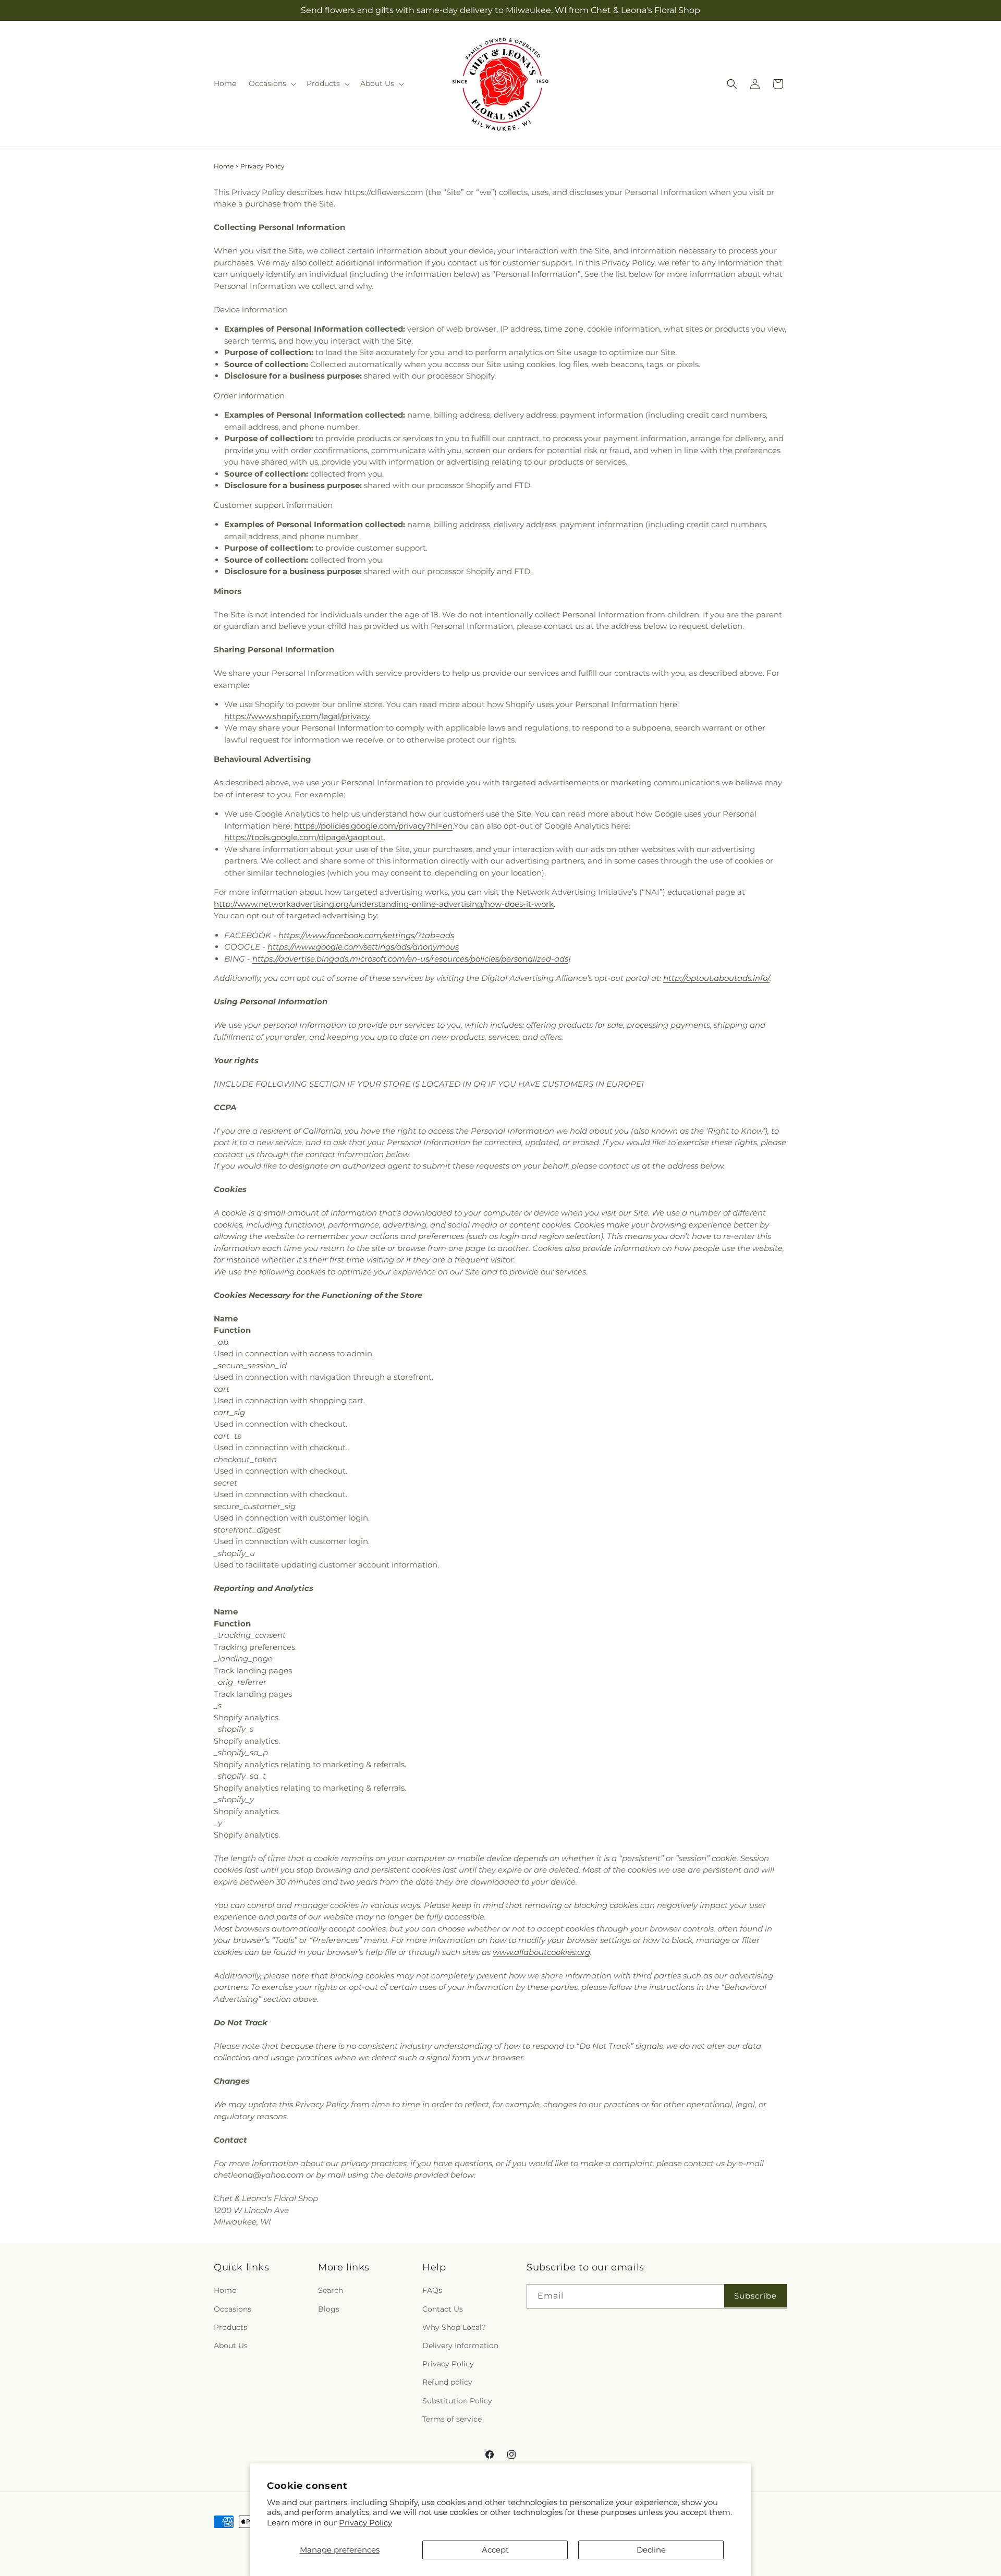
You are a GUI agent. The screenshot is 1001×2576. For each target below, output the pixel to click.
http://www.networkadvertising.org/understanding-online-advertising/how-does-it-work (384, 904)
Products (230, 2327)
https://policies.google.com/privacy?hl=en (373, 826)
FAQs (432, 2290)
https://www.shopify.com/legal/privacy (297, 716)
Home (224, 166)
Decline (651, 2550)
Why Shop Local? (454, 2327)
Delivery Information (460, 2345)
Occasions (233, 2308)
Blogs (329, 2308)
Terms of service (452, 2419)
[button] (271, 83)
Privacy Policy (365, 2523)
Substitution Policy (457, 2400)
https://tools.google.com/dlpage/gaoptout (304, 837)
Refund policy (447, 2382)
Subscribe (755, 2295)
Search (331, 2290)
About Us (231, 2345)
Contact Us (443, 2308)
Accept (495, 2550)
